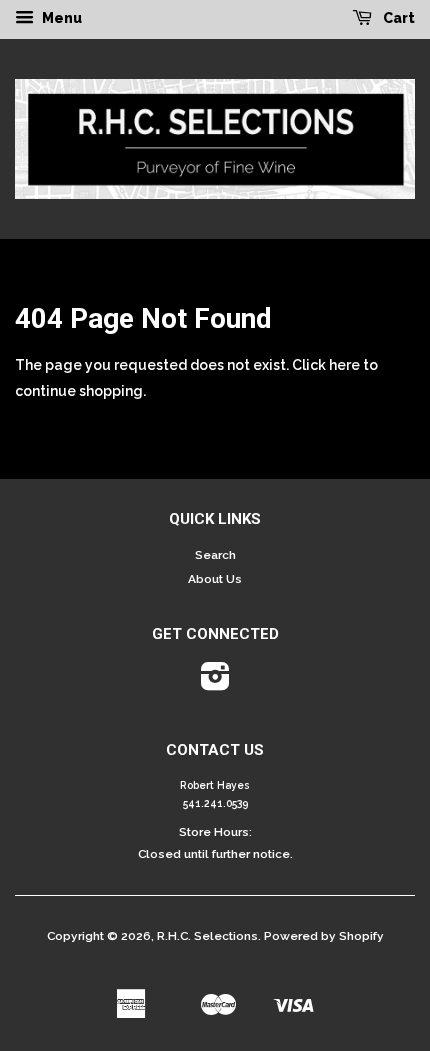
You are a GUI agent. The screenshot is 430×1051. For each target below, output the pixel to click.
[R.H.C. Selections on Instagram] (215, 684)
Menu (60, 18)
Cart (397, 18)
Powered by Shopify (324, 936)
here (344, 365)
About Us (215, 579)
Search (215, 555)
